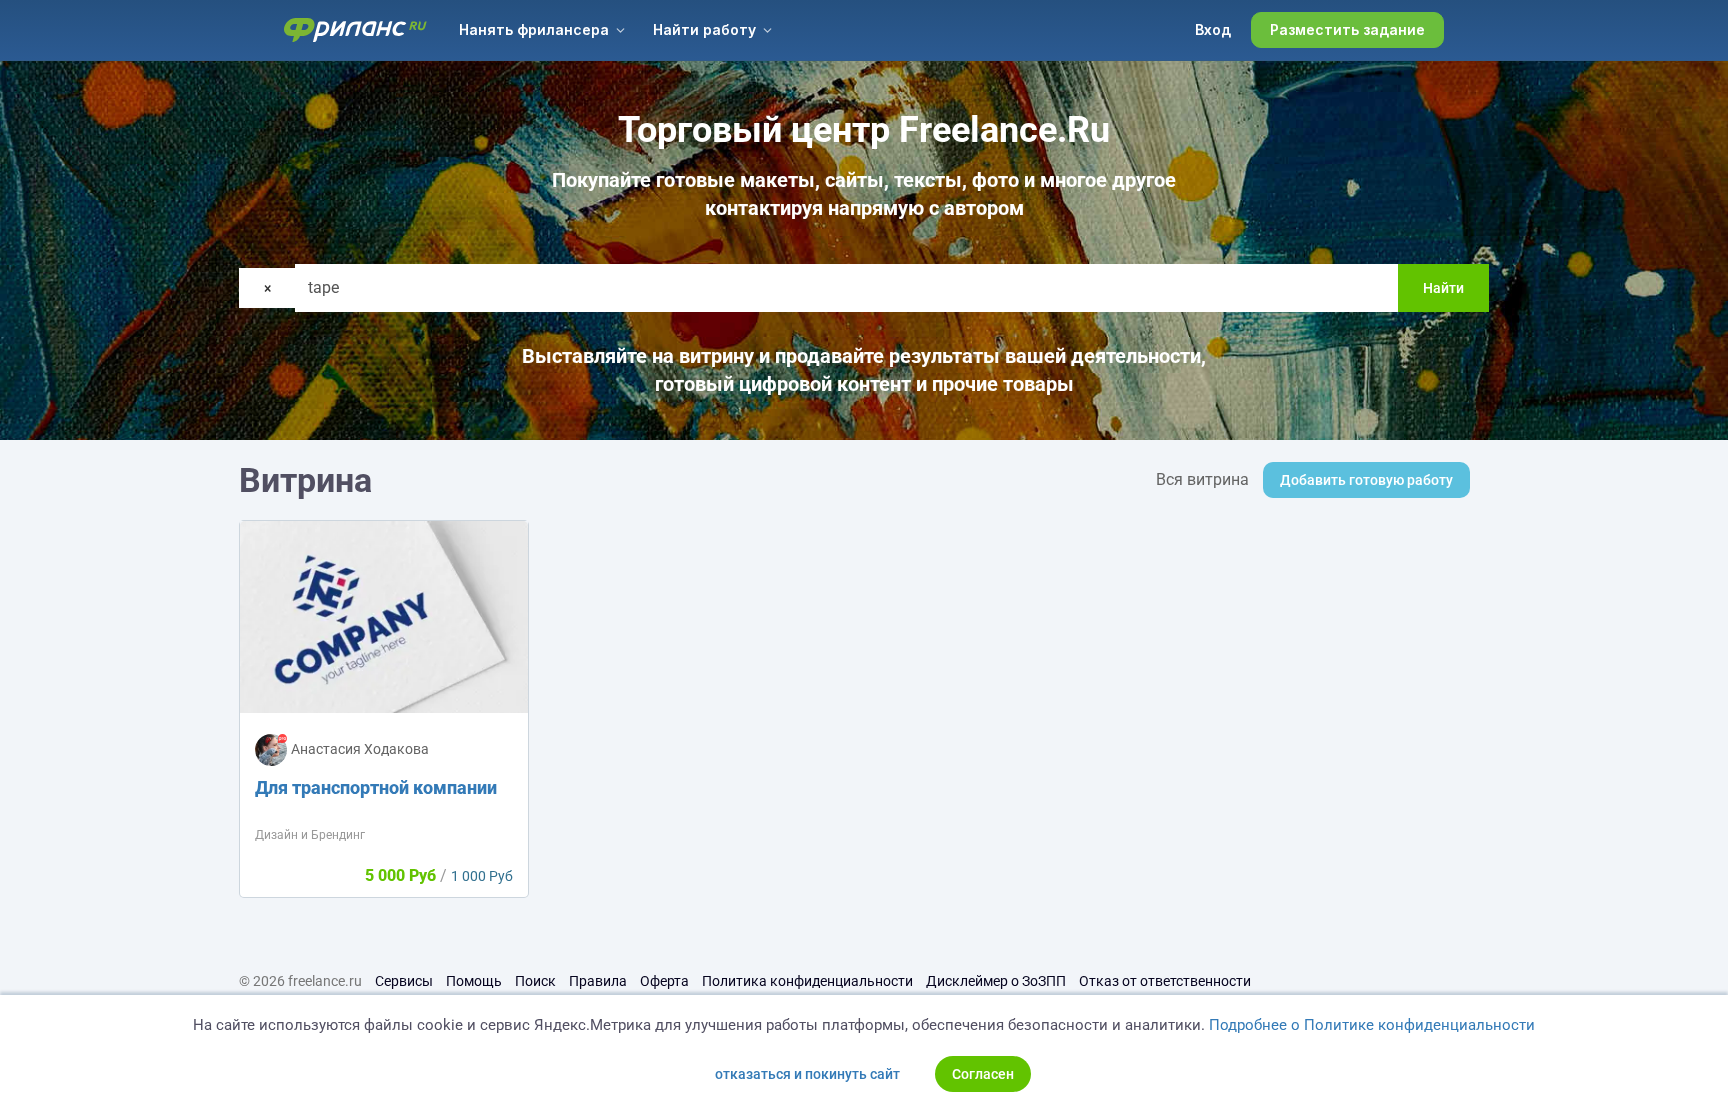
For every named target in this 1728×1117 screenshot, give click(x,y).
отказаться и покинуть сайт (807, 1074)
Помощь (474, 981)
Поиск (535, 981)
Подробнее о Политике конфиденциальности (1372, 1025)
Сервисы (404, 981)
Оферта (664, 981)
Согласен (983, 1074)
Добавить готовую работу (1366, 480)
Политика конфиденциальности (807, 981)
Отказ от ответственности (1165, 981)
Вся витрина (1202, 479)
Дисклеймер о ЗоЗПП (996, 981)
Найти (1443, 288)
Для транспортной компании (376, 787)
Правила (598, 981)
